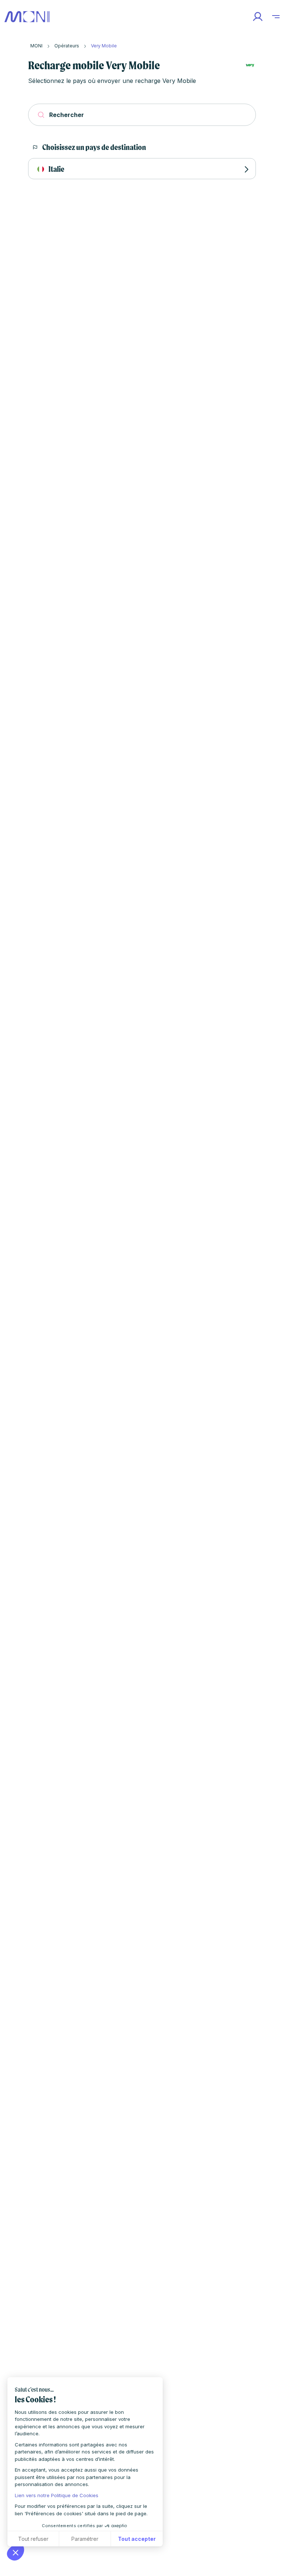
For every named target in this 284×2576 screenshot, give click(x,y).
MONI (36, 46)
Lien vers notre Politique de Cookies (57, 2495)
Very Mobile (104, 46)
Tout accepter (137, 2539)
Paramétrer (85, 2539)
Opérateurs (67, 46)
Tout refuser (33, 2539)
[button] (16, 2552)
